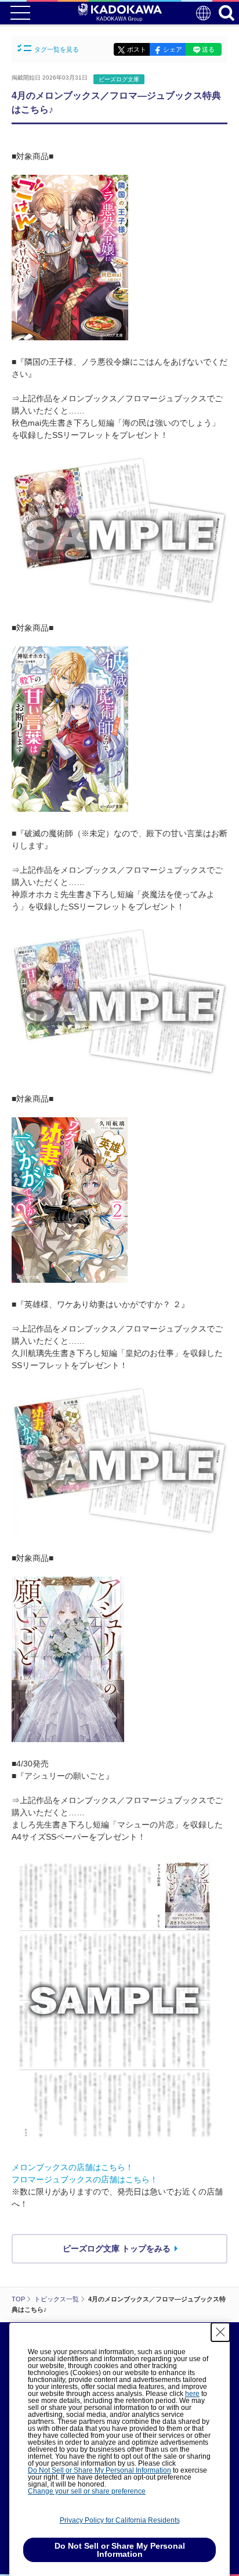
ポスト (137, 49)
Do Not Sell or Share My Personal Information (99, 2470)
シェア (173, 49)
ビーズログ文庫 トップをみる (117, 2248)
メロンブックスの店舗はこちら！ (73, 2167)
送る (208, 49)
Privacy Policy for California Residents (120, 2520)
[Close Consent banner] (220, 2332)
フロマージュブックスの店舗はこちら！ (85, 2179)
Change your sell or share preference (87, 2491)
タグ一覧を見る (57, 49)
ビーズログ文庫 (119, 79)
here (192, 2394)
